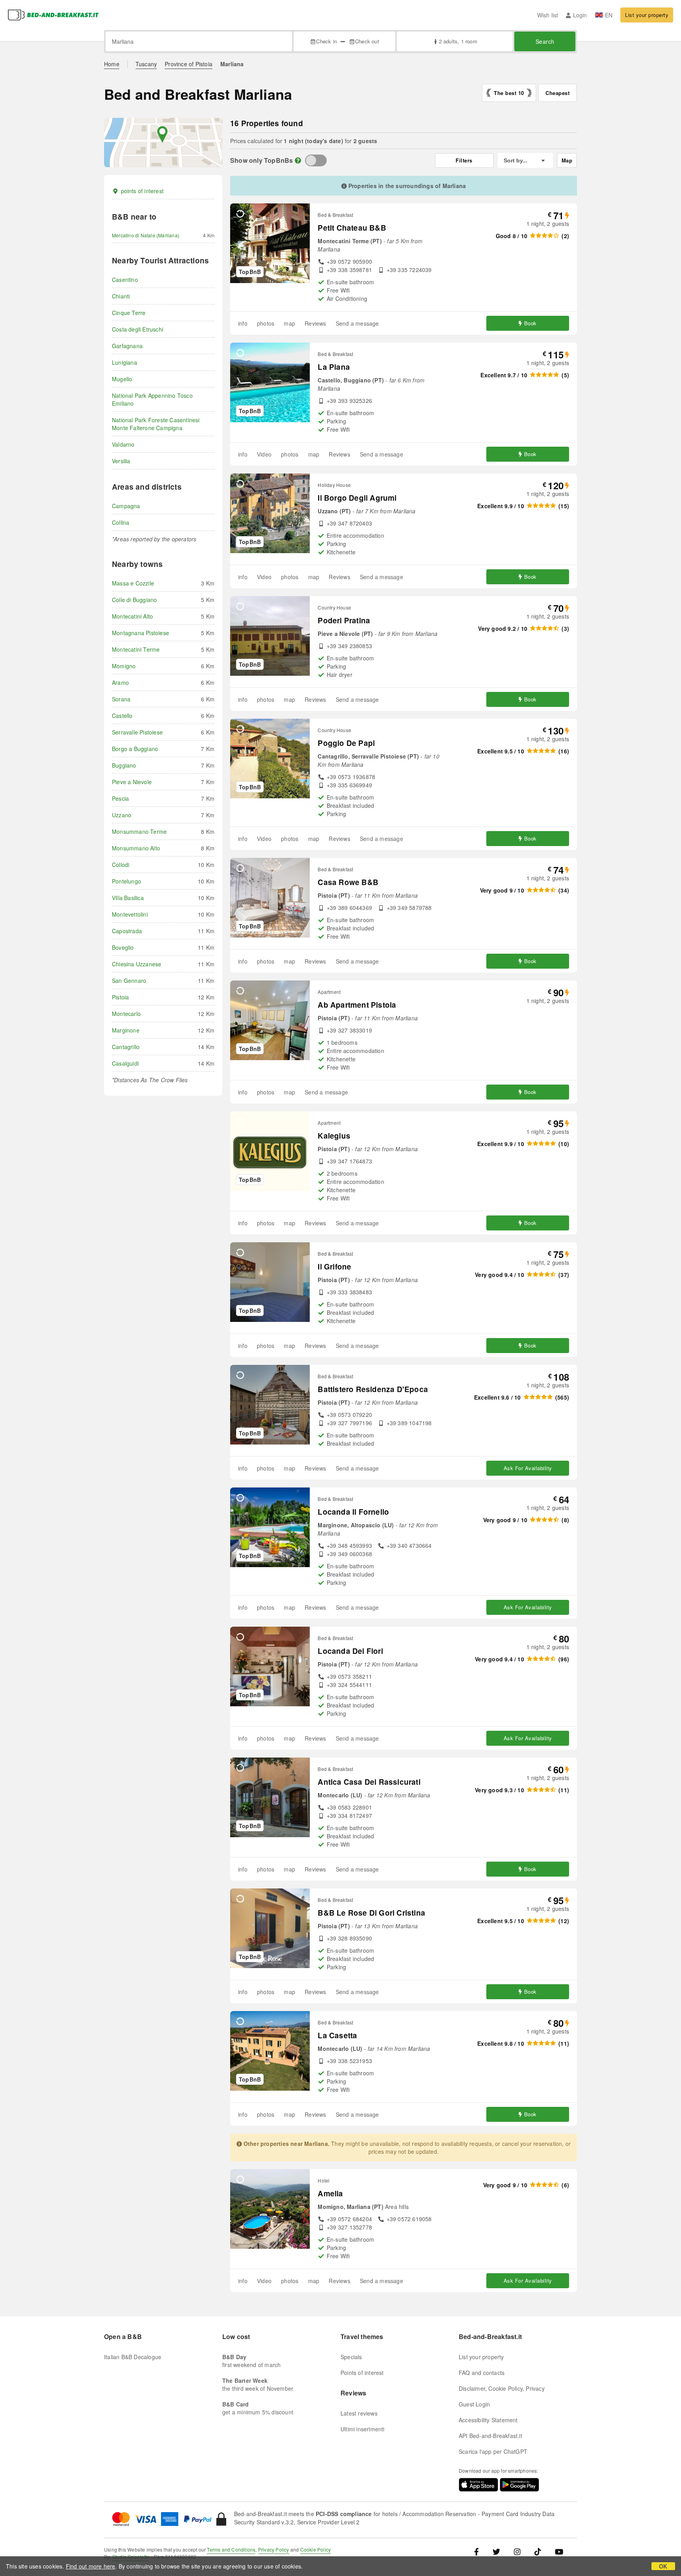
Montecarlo (126, 1014)
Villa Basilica (128, 898)
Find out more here (91, 2566)
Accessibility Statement (488, 2420)
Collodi (121, 865)
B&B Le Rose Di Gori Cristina (371, 1913)
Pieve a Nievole (132, 782)
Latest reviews (359, 2413)
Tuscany (146, 64)
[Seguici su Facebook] (479, 2551)
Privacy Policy (274, 2549)
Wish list (548, 15)
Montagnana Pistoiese (140, 633)
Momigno (124, 666)
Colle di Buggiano (134, 600)
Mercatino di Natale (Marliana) (146, 235)
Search (545, 41)
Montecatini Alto (132, 616)
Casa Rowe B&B (348, 882)
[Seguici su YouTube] (559, 2551)
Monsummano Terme (139, 831)
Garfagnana (127, 346)
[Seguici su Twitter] (496, 2551)
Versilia (121, 461)
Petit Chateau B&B (352, 228)
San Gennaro (129, 980)
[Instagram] (517, 2551)
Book (530, 323)
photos (266, 323)
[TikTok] (538, 2551)
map (289, 323)
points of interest (142, 191)
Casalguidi (125, 1063)
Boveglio (123, 947)
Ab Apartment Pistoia (357, 1005)
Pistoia (120, 997)
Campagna (126, 506)
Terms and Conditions (231, 2549)
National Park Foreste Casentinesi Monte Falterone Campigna (156, 424)
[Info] (298, 160)
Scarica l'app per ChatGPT (493, 2451)
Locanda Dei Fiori (350, 1651)
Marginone (126, 1030)
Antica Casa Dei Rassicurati (369, 1782)
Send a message (357, 323)
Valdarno (123, 444)
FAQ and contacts (482, 2373)
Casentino (125, 280)
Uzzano (122, 815)
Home (112, 64)
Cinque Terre (129, 313)
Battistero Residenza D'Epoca (373, 1389)
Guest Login (474, 2404)
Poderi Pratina (344, 620)
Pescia (120, 798)
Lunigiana (125, 362)
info (243, 323)
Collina (121, 522)
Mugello (122, 379)
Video (264, 454)
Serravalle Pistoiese (137, 732)
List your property (647, 15)
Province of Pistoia (189, 64)
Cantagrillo (126, 1047)
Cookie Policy (316, 2549)
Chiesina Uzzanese (137, 964)
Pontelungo (127, 881)
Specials (351, 2357)
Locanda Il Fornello (353, 1512)
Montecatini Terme (136, 649)
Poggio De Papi (346, 743)
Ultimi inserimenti (363, 2429)
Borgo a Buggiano (135, 749)
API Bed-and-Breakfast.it (490, 2436)
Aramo (120, 682)
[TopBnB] (316, 160)
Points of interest (362, 2373)
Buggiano (124, 765)
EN (609, 15)
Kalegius (334, 1136)
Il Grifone (334, 1267)
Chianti (121, 296)
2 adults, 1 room (458, 41)
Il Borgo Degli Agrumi (357, 498)
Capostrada (127, 931)
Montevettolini (130, 914)
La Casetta (337, 2035)
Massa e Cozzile (133, 583)
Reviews (315, 323)
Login (580, 15)
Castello (122, 716)
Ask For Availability (528, 1468)
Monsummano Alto (136, 848)
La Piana (334, 367)
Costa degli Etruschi (138, 329)
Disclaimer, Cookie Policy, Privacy (502, 2388)
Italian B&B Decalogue (133, 2357)
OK (663, 2566)
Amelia (330, 2193)
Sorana (121, 699)
